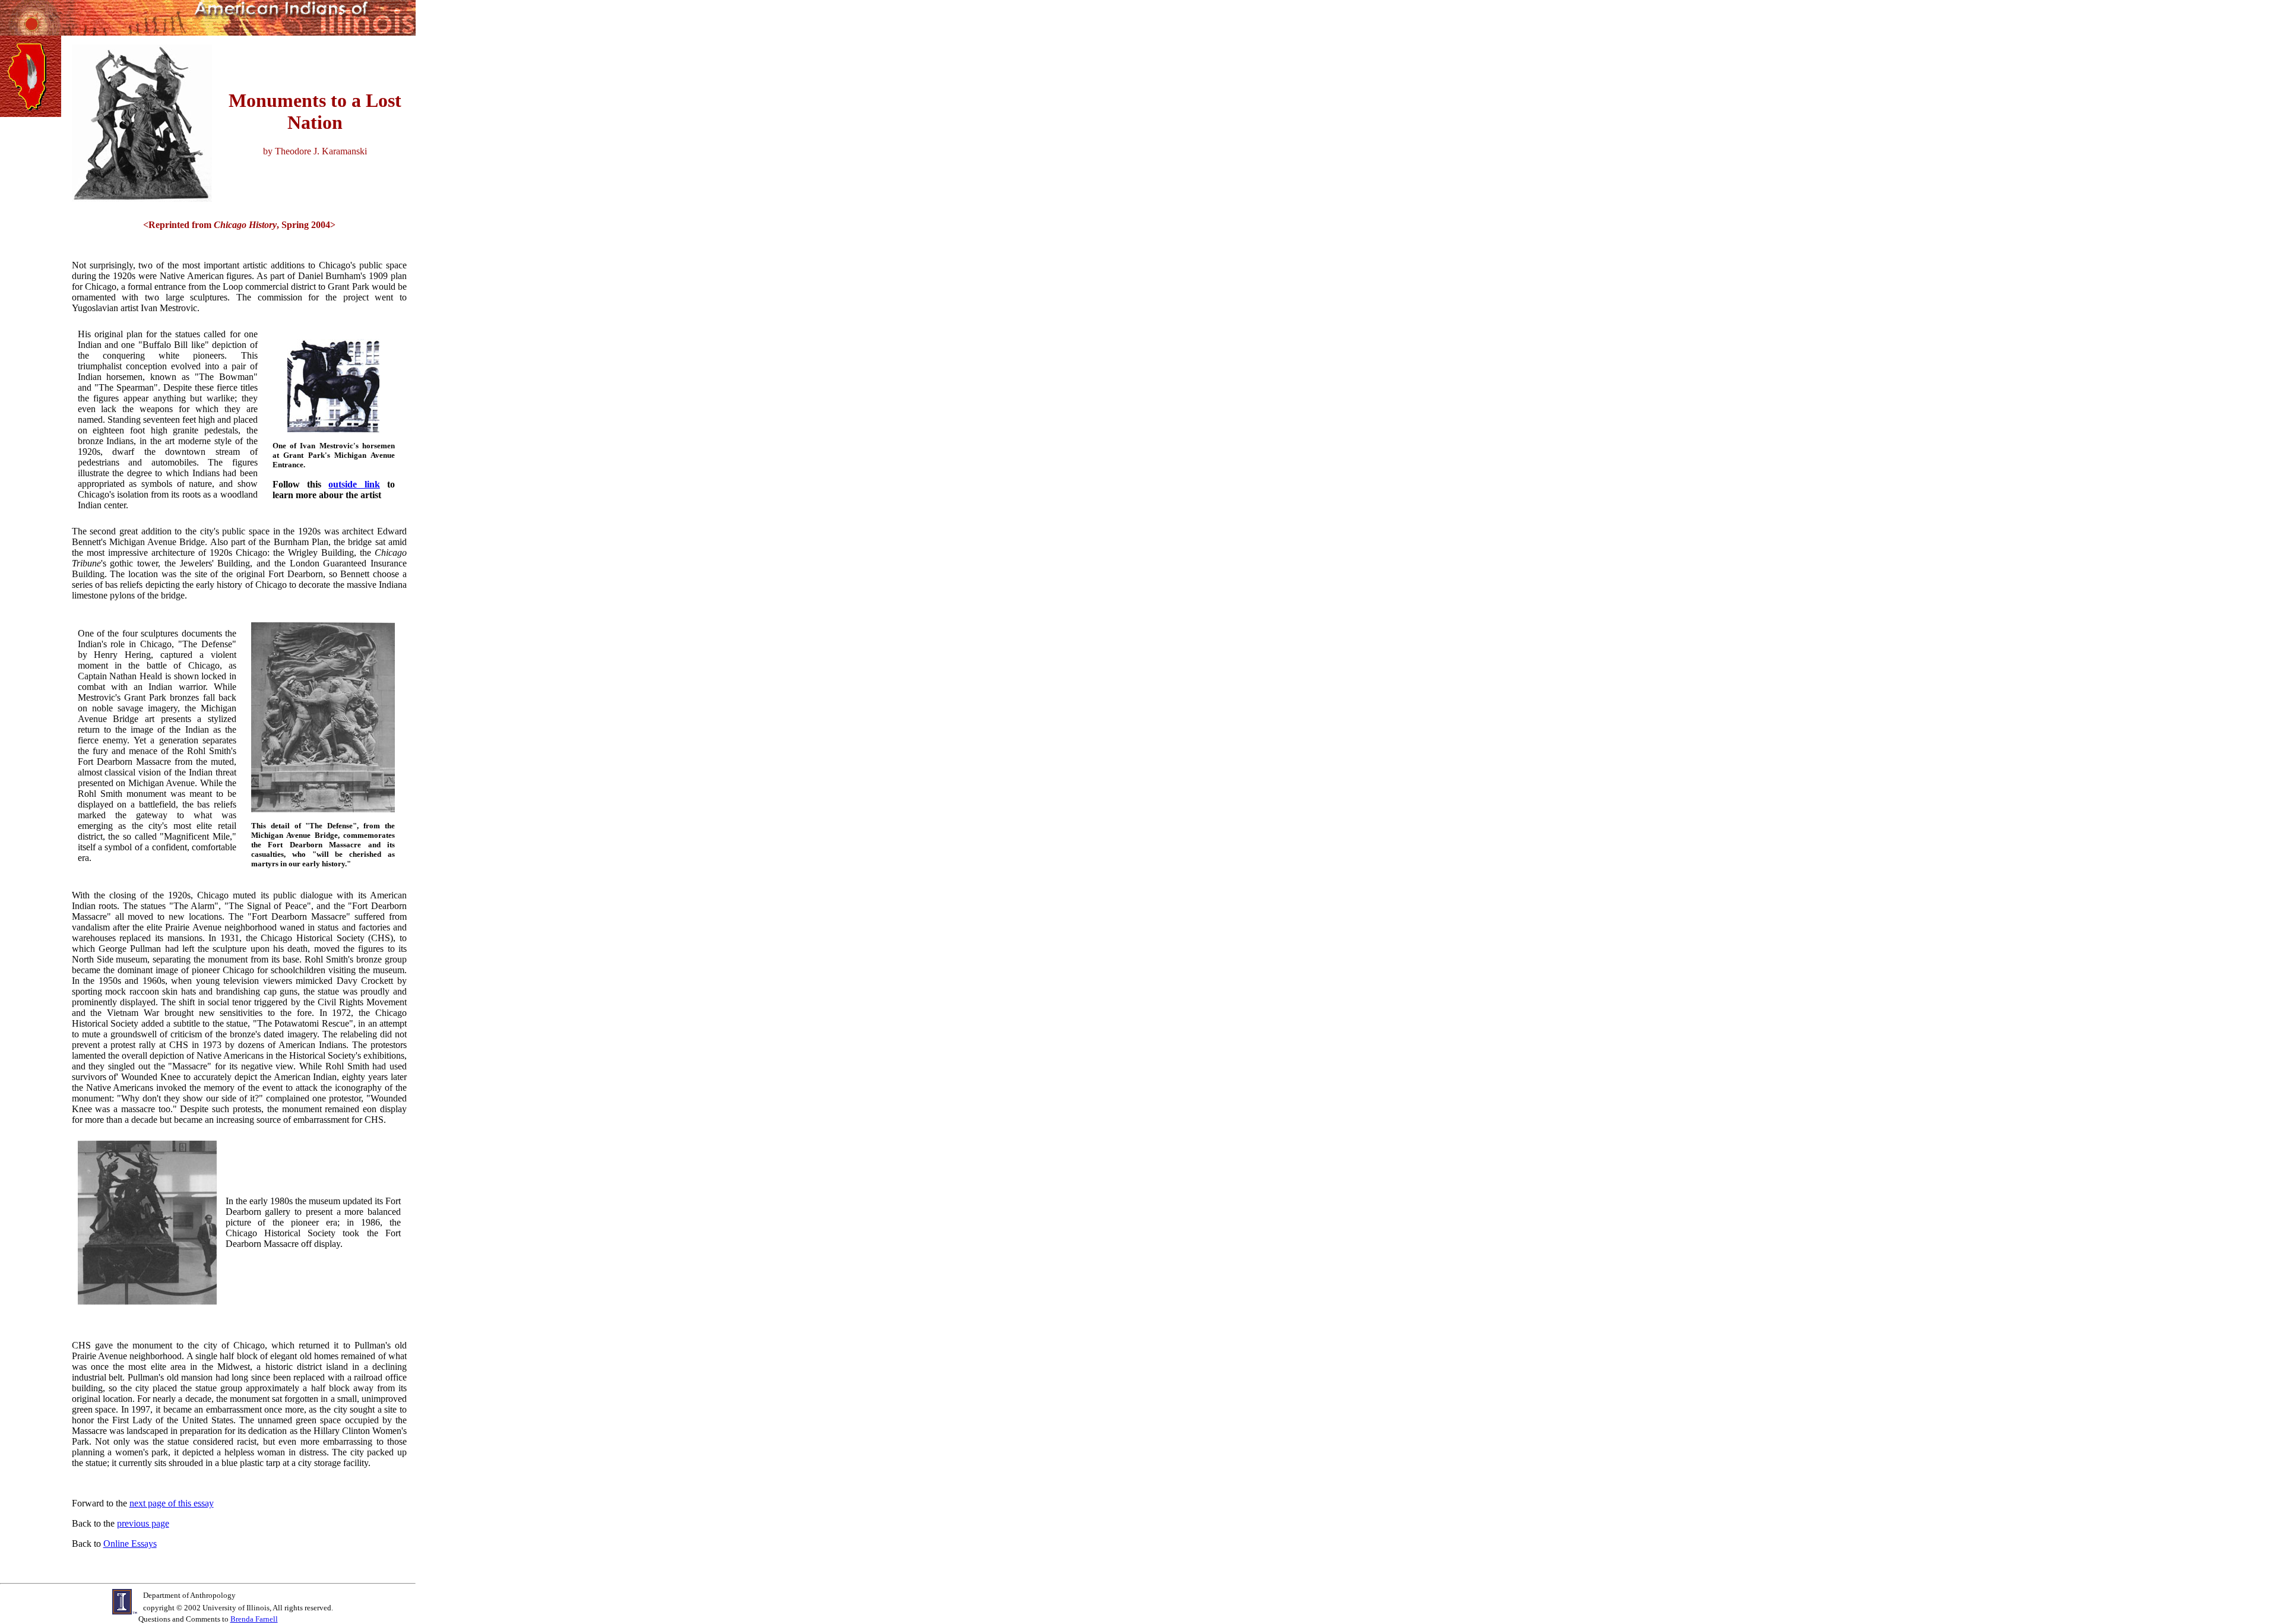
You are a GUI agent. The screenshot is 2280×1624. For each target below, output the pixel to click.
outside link (354, 484)
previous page (143, 1523)
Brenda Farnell (254, 1619)
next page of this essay (172, 1503)
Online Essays (130, 1544)
